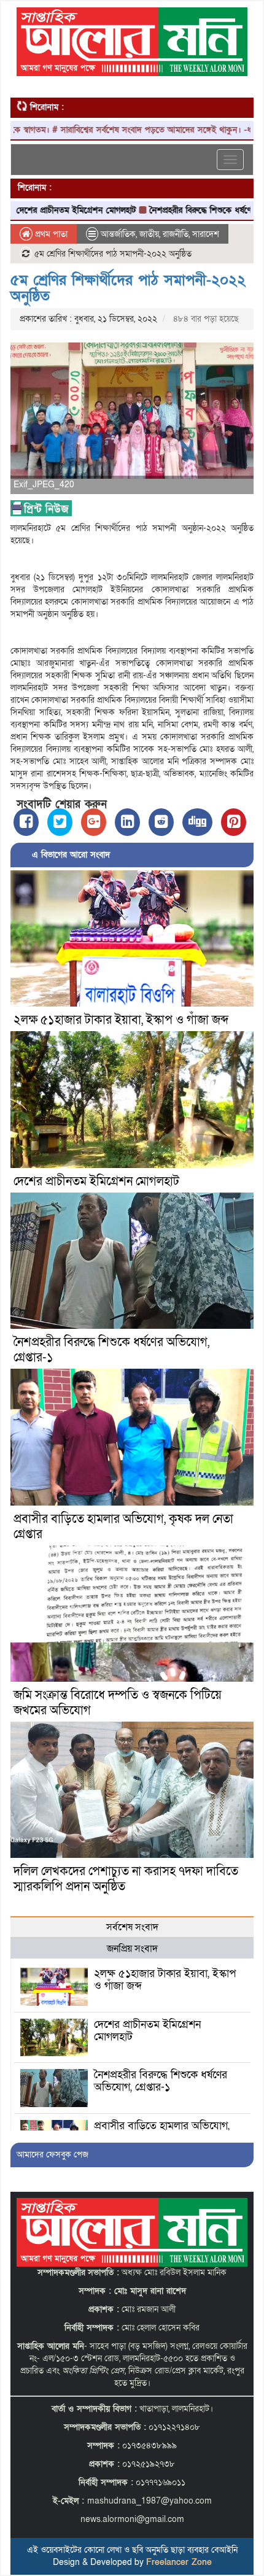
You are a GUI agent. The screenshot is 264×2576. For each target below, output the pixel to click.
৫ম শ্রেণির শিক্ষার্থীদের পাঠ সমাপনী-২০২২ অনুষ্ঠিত (128, 288)
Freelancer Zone (179, 2562)
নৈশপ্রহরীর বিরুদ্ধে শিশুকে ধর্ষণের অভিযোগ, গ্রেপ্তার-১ (111, 1350)
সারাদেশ (206, 234)
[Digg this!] (197, 822)
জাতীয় (149, 234)
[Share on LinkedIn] (127, 822)
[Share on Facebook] (26, 822)
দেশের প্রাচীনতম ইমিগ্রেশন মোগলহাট (96, 1182)
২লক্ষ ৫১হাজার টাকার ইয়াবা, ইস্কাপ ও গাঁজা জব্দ (121, 1020)
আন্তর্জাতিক (118, 234)
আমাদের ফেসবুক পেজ (52, 2155)
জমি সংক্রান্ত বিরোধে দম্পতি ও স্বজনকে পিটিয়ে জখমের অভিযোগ (118, 1703)
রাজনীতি (176, 234)
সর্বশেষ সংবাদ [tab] (132, 1927)
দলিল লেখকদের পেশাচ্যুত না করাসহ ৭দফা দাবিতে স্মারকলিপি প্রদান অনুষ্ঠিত (126, 1879)
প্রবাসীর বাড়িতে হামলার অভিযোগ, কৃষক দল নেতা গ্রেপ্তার (123, 1527)
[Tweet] (60, 822)
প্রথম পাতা (50, 234)
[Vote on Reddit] (161, 822)
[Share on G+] (94, 822)
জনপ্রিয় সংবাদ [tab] (132, 1949)
